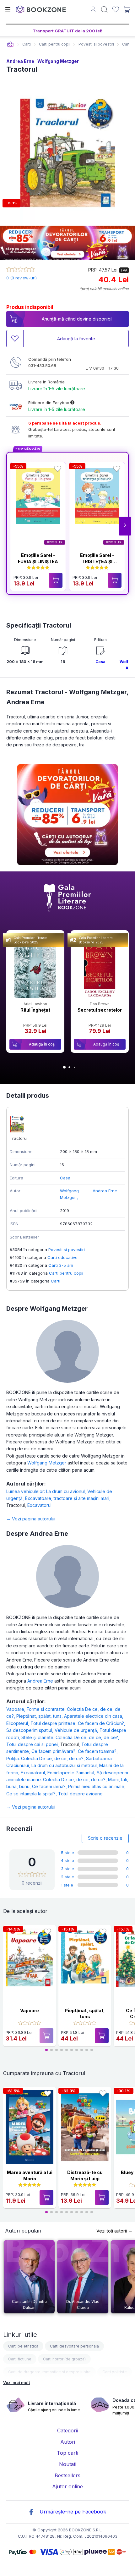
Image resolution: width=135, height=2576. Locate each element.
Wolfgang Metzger (58, 61)
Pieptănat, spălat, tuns (40, 1716)
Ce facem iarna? (50, 1786)
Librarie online (10, 44)
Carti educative (62, 1257)
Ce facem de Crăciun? (102, 1723)
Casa (100, 662)
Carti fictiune (20, 2359)
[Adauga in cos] (56, 580)
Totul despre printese (54, 1723)
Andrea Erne (20, 61)
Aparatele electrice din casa (94, 1716)
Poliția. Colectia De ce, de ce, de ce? (46, 1758)
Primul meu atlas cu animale (97, 1786)
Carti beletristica (23, 2346)
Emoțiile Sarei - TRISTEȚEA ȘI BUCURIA (97, 561)
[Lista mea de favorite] (116, 10)
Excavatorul (39, 1505)
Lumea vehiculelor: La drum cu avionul (47, 1491)
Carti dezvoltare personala (74, 2346)
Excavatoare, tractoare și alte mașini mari (68, 1498)
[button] (125, 526)
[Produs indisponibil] (46, 2036)
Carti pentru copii (66, 1273)
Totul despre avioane (80, 1794)
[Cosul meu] (127, 9)
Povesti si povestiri (67, 1250)
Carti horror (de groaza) (64, 2359)
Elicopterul (18, 1723)
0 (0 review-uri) (22, 278)
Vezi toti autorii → (114, 2231)
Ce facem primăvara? (55, 1751)
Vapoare (16, 1709)
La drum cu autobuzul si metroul (65, 1765)
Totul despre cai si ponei (33, 1744)
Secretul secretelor (100, 1010)
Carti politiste (115, 2372)
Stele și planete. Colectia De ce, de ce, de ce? (70, 1737)
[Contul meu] (93, 10)
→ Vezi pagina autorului (31, 1519)
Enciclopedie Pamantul (72, 1773)
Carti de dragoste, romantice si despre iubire (49, 2372)
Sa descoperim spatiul (30, 1730)
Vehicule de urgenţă (77, 1730)
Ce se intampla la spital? (32, 1794)
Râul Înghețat (35, 1010)
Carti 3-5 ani (61, 1265)
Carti (56, 1281)
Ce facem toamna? (98, 1751)
